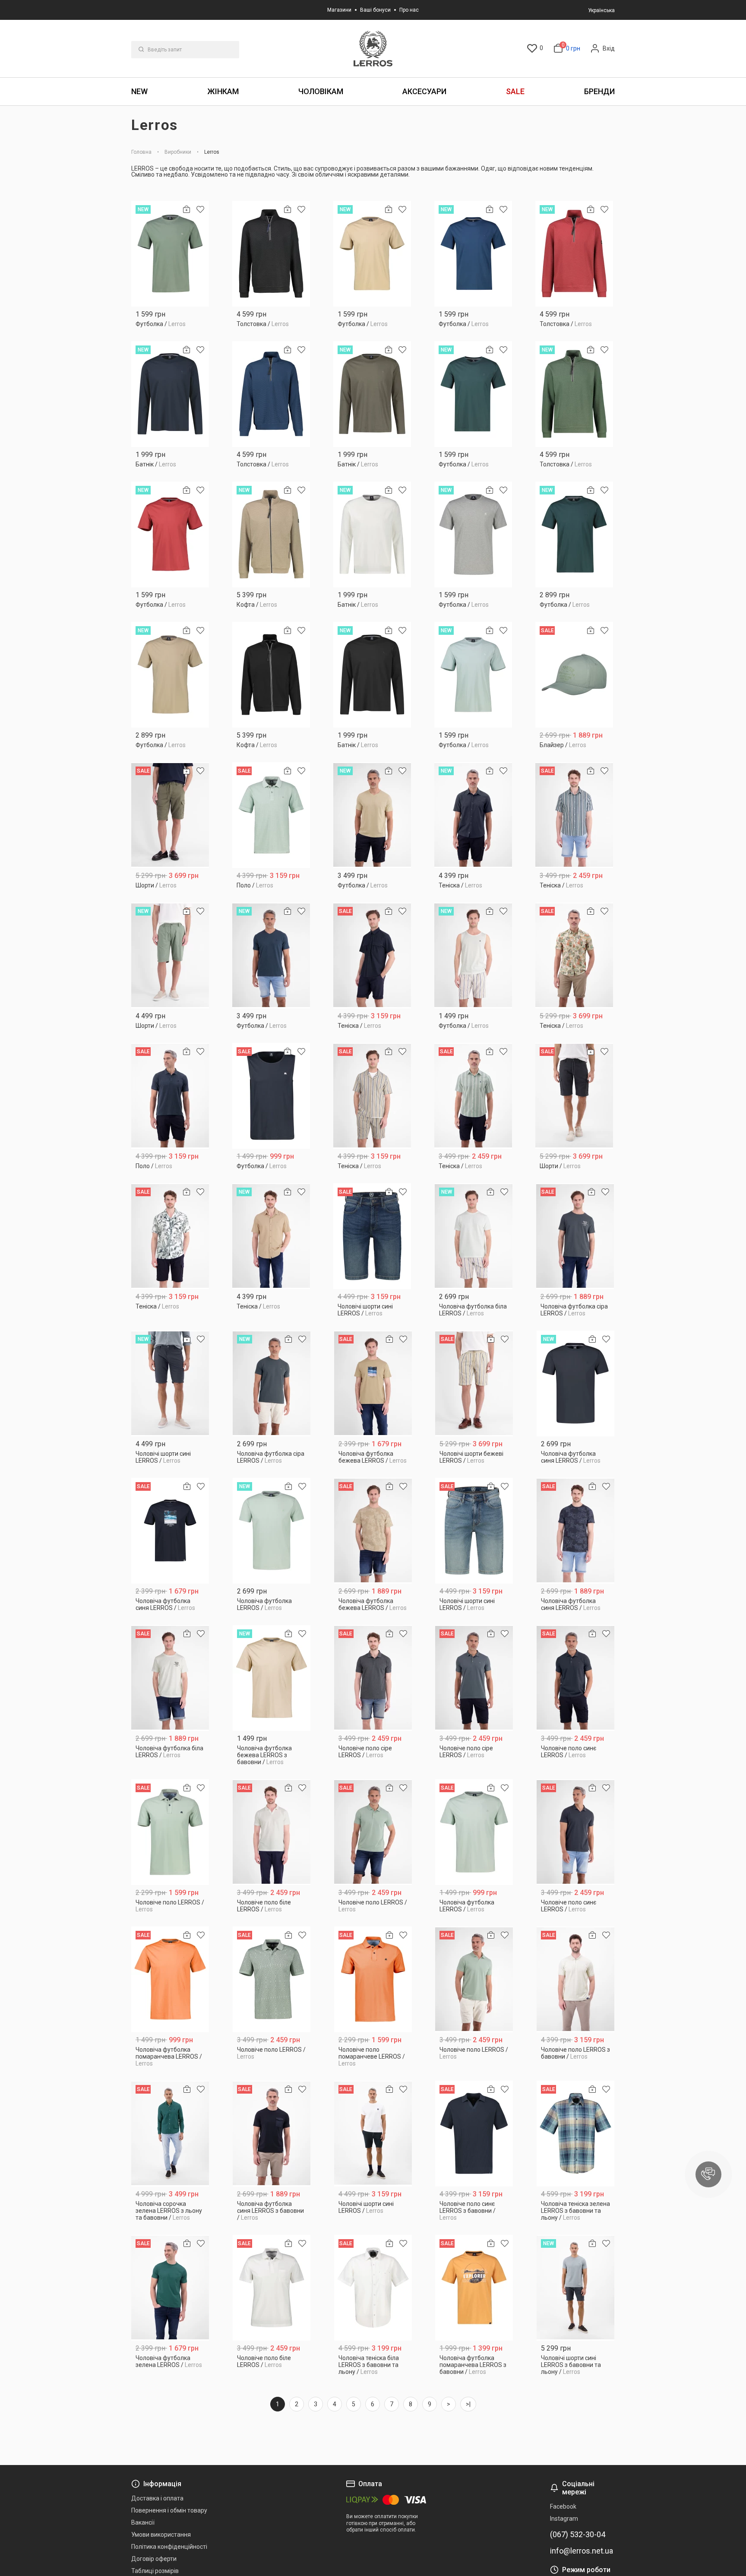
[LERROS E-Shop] (373, 49)
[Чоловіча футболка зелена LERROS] (170, 2288)
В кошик (170, 321)
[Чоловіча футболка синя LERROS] (576, 1383)
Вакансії (143, 2522)
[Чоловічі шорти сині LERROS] (372, 1236)
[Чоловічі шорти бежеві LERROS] (474, 1383)
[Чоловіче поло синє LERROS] (576, 1678)
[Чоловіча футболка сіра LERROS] (575, 1236)
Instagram (564, 2519)
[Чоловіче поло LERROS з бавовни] (576, 1979)
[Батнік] (170, 394)
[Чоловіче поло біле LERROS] (272, 1832)
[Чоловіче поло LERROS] (170, 1832)
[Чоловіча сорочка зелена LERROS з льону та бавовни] (170, 2134)
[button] (708, 2174)
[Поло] (271, 815)
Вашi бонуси (375, 10)
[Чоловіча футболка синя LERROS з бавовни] (272, 2134)
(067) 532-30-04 (578, 2535)
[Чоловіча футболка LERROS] (272, 1531)
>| (468, 2404)
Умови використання (161, 2535)
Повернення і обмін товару (169, 2510)
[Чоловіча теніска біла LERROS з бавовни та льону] (373, 2288)
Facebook (563, 2506)
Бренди (599, 91)
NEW (139, 91)
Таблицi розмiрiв (155, 2571)
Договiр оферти (154, 2559)
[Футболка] (170, 254)
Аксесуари (424, 91)
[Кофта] (271, 534)
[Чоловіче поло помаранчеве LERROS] (373, 1979)
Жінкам (223, 91)
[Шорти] (170, 815)
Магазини (339, 10)
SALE (515, 91)
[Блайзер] (574, 675)
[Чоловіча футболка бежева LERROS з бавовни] (272, 1678)
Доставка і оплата (157, 2498)
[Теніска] (473, 815)
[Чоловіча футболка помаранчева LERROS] (170, 1979)
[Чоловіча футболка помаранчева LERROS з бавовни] (474, 2288)
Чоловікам (321, 91)
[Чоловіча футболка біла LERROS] (474, 1236)
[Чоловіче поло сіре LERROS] (373, 1678)
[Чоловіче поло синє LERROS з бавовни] (474, 2134)
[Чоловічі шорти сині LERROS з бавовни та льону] (576, 2288)
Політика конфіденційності (169, 2547)
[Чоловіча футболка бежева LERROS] (373, 1383)
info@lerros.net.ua (582, 2551)
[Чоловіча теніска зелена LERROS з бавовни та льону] (576, 2134)
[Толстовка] (271, 254)
